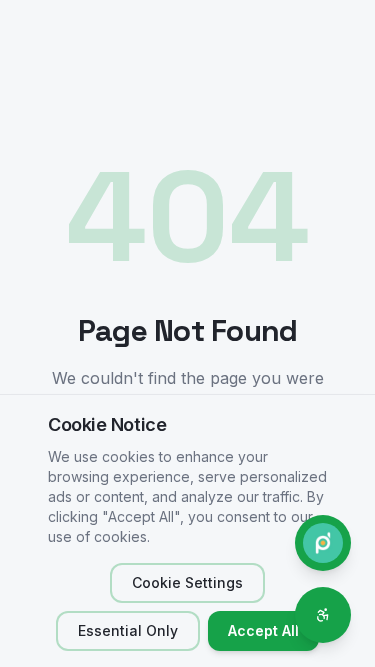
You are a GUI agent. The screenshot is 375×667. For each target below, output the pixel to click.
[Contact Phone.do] (323, 543)
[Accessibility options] (323, 615)
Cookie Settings (187, 582)
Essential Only (128, 630)
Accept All (263, 630)
